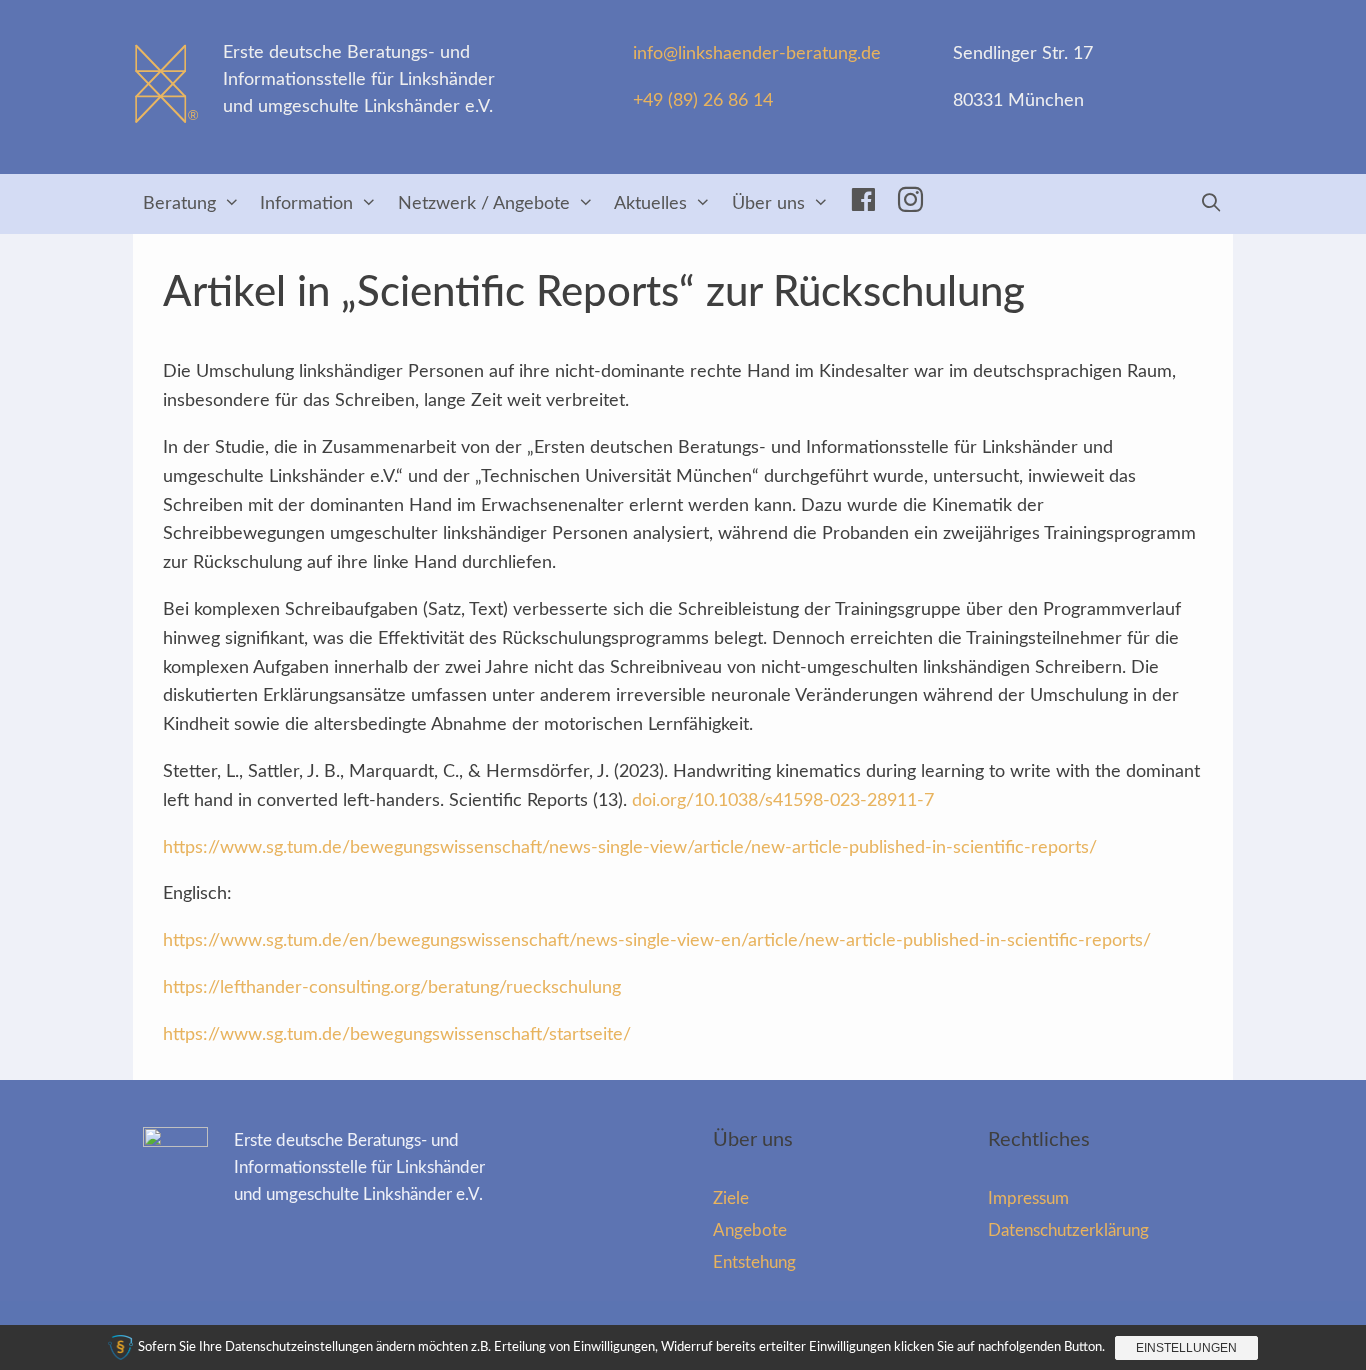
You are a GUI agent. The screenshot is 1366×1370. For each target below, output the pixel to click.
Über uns (768, 204)
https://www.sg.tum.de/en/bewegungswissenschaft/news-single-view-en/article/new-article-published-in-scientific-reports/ (657, 941)
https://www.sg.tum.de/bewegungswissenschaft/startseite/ (397, 1035)
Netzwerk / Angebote (484, 204)
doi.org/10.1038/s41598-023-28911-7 (783, 801)
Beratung (179, 204)
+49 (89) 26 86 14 (703, 101)
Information (306, 204)
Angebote (750, 1230)
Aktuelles (650, 204)
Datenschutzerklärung (1068, 1230)
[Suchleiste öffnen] (1211, 204)
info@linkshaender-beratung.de (757, 54)
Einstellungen (1186, 1348)
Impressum (1028, 1198)
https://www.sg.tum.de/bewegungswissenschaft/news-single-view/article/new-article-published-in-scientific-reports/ (630, 848)
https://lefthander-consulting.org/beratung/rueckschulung (392, 988)
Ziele (731, 1198)
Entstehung (754, 1262)
